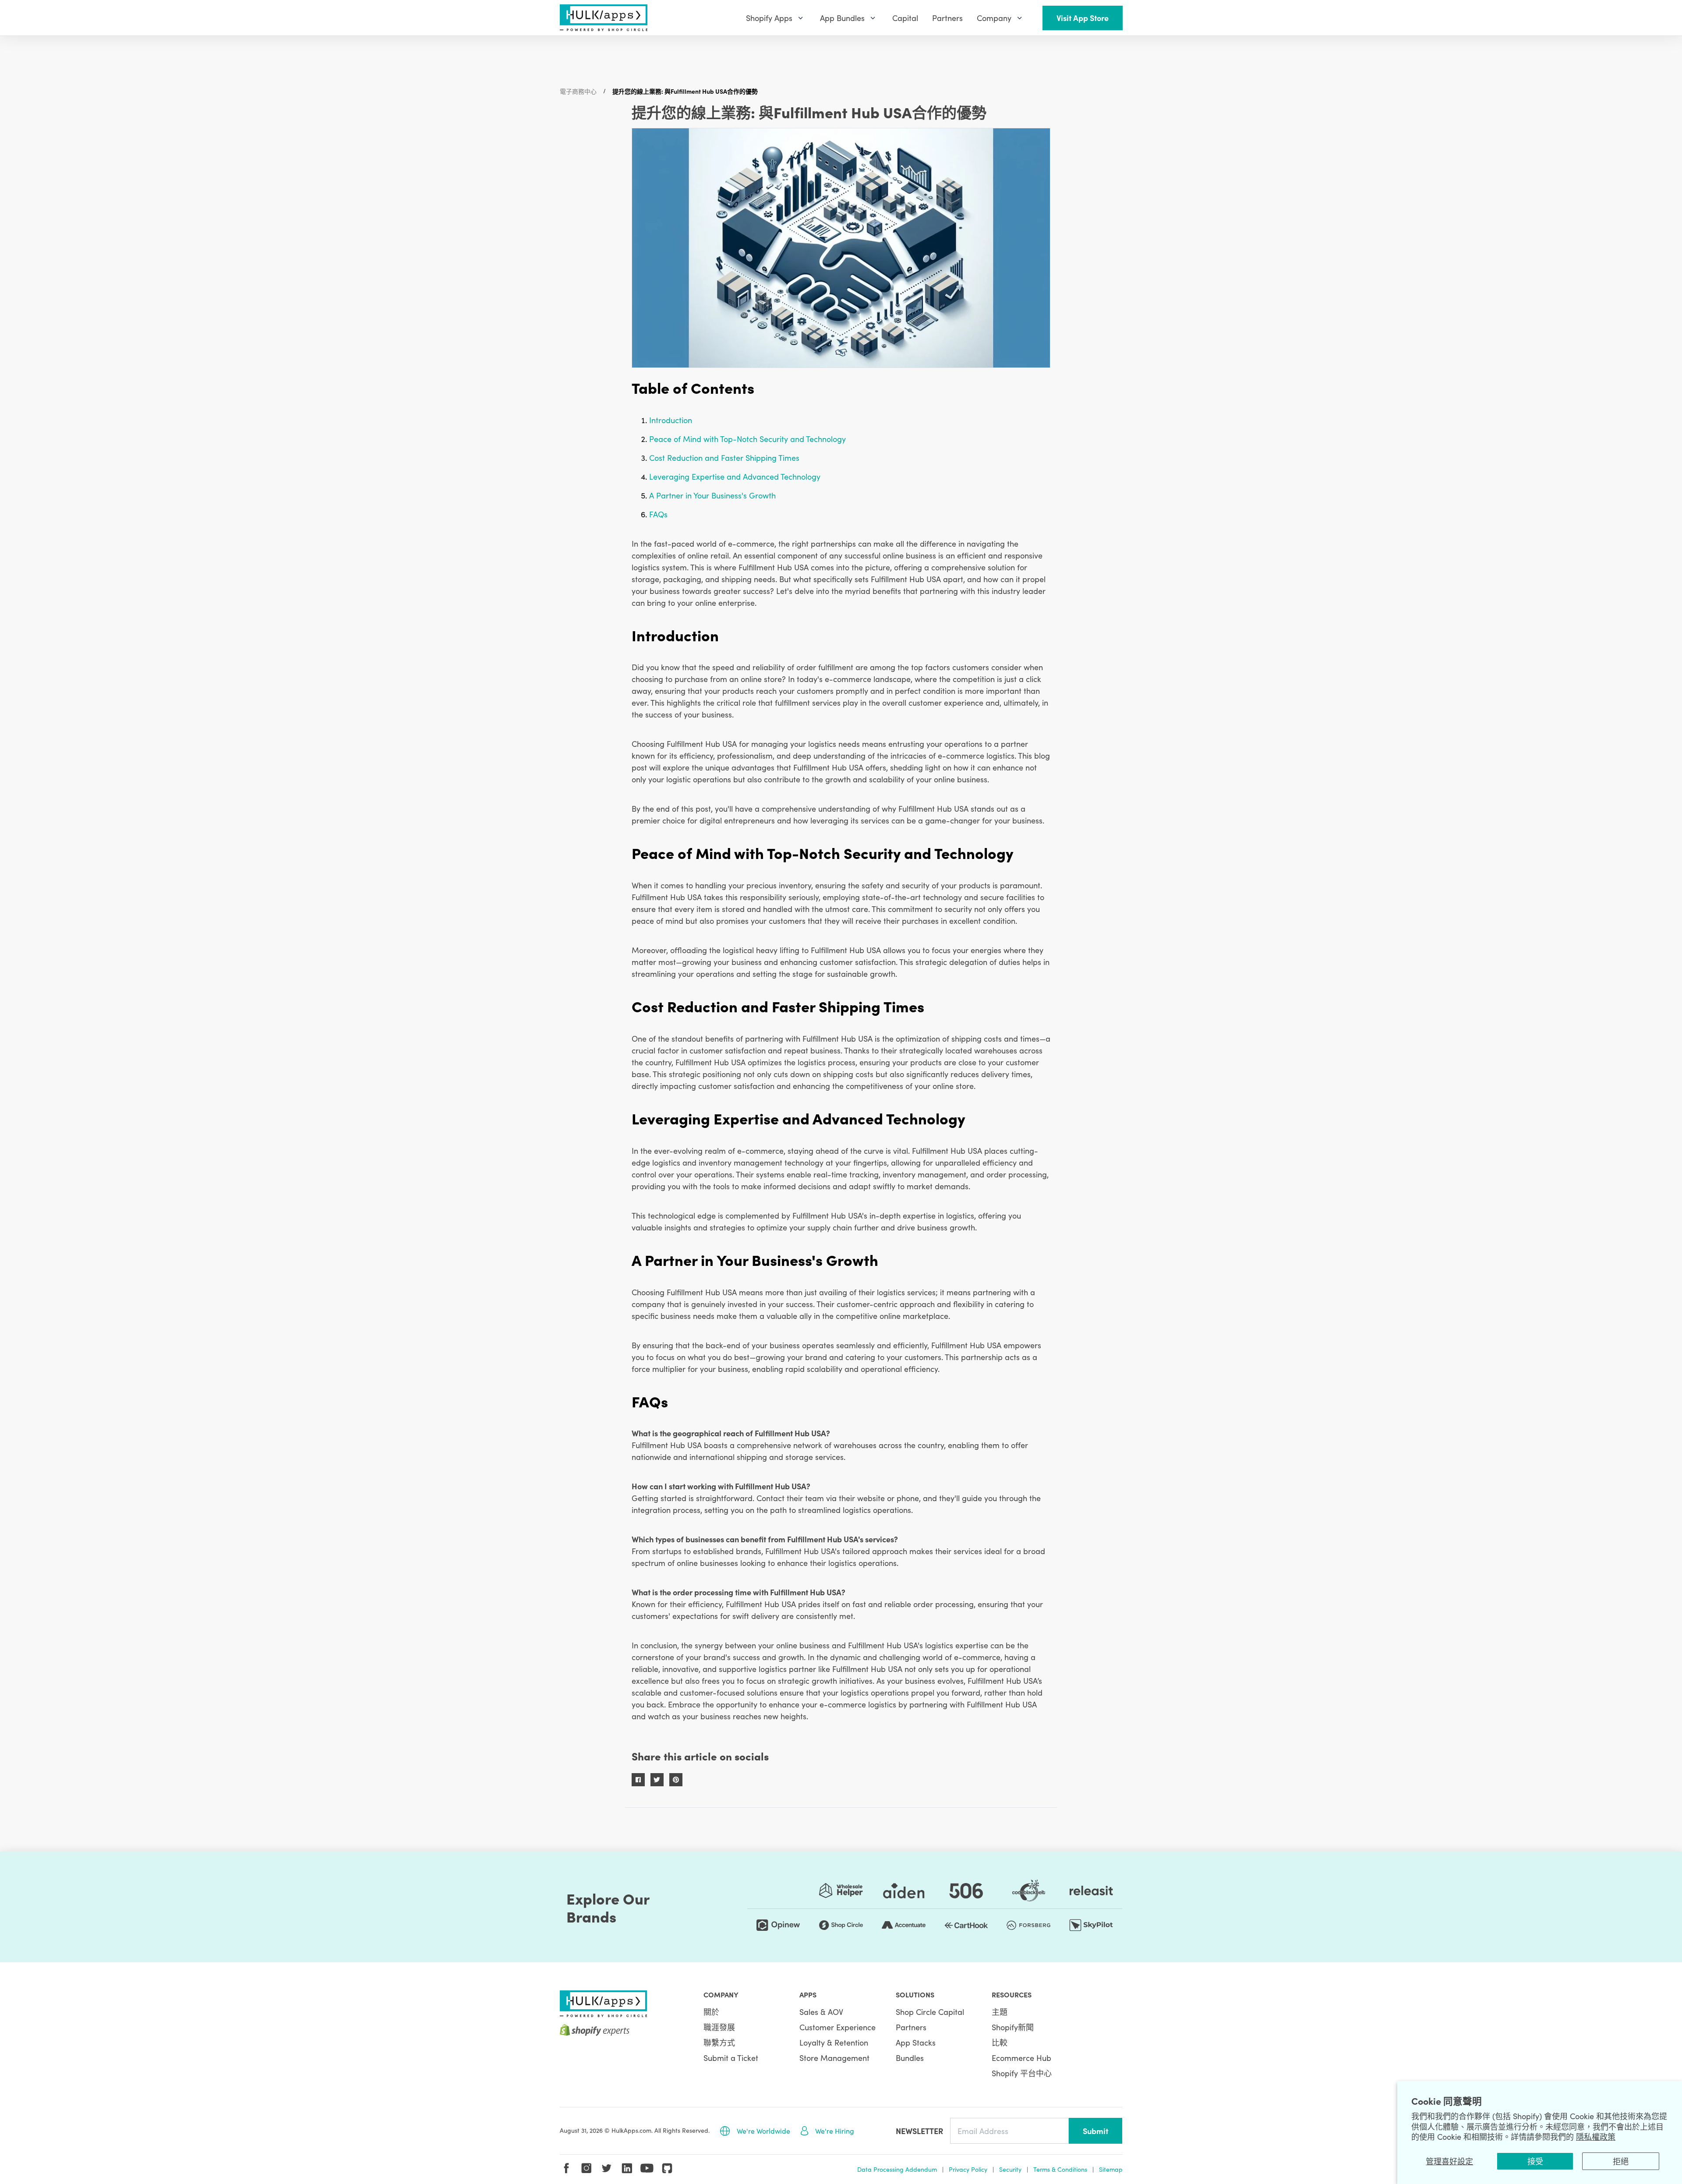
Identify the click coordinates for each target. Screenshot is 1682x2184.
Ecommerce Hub (1021, 2058)
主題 (1000, 2012)
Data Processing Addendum (897, 2169)
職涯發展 (719, 2027)
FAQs (658, 514)
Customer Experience (837, 2027)
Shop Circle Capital (930, 2012)
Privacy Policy (968, 2169)
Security (1010, 2169)
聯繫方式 (719, 2042)
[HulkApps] (604, 18)
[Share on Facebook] (638, 1780)
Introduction (671, 420)
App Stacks (916, 2042)
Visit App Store (1083, 18)
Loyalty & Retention (834, 2042)
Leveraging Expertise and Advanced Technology (735, 476)
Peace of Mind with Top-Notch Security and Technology (747, 439)
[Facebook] (566, 2168)
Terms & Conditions (1060, 2169)
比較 (1000, 2042)
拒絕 (1621, 2161)
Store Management (834, 2058)
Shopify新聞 (1013, 2027)
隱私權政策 (1596, 2136)
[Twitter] (607, 2168)
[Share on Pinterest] (676, 1780)
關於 (711, 2012)
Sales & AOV (821, 2012)
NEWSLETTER (919, 2131)
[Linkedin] (627, 2168)
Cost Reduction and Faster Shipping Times (724, 458)
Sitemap (1111, 2169)
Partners (911, 2027)
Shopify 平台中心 (1022, 2073)
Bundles (910, 2058)
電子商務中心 (578, 91)
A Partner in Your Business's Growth (712, 495)
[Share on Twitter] (657, 1780)
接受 (1535, 2161)
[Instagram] (587, 2168)
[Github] (667, 2168)
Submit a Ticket (731, 2058)
